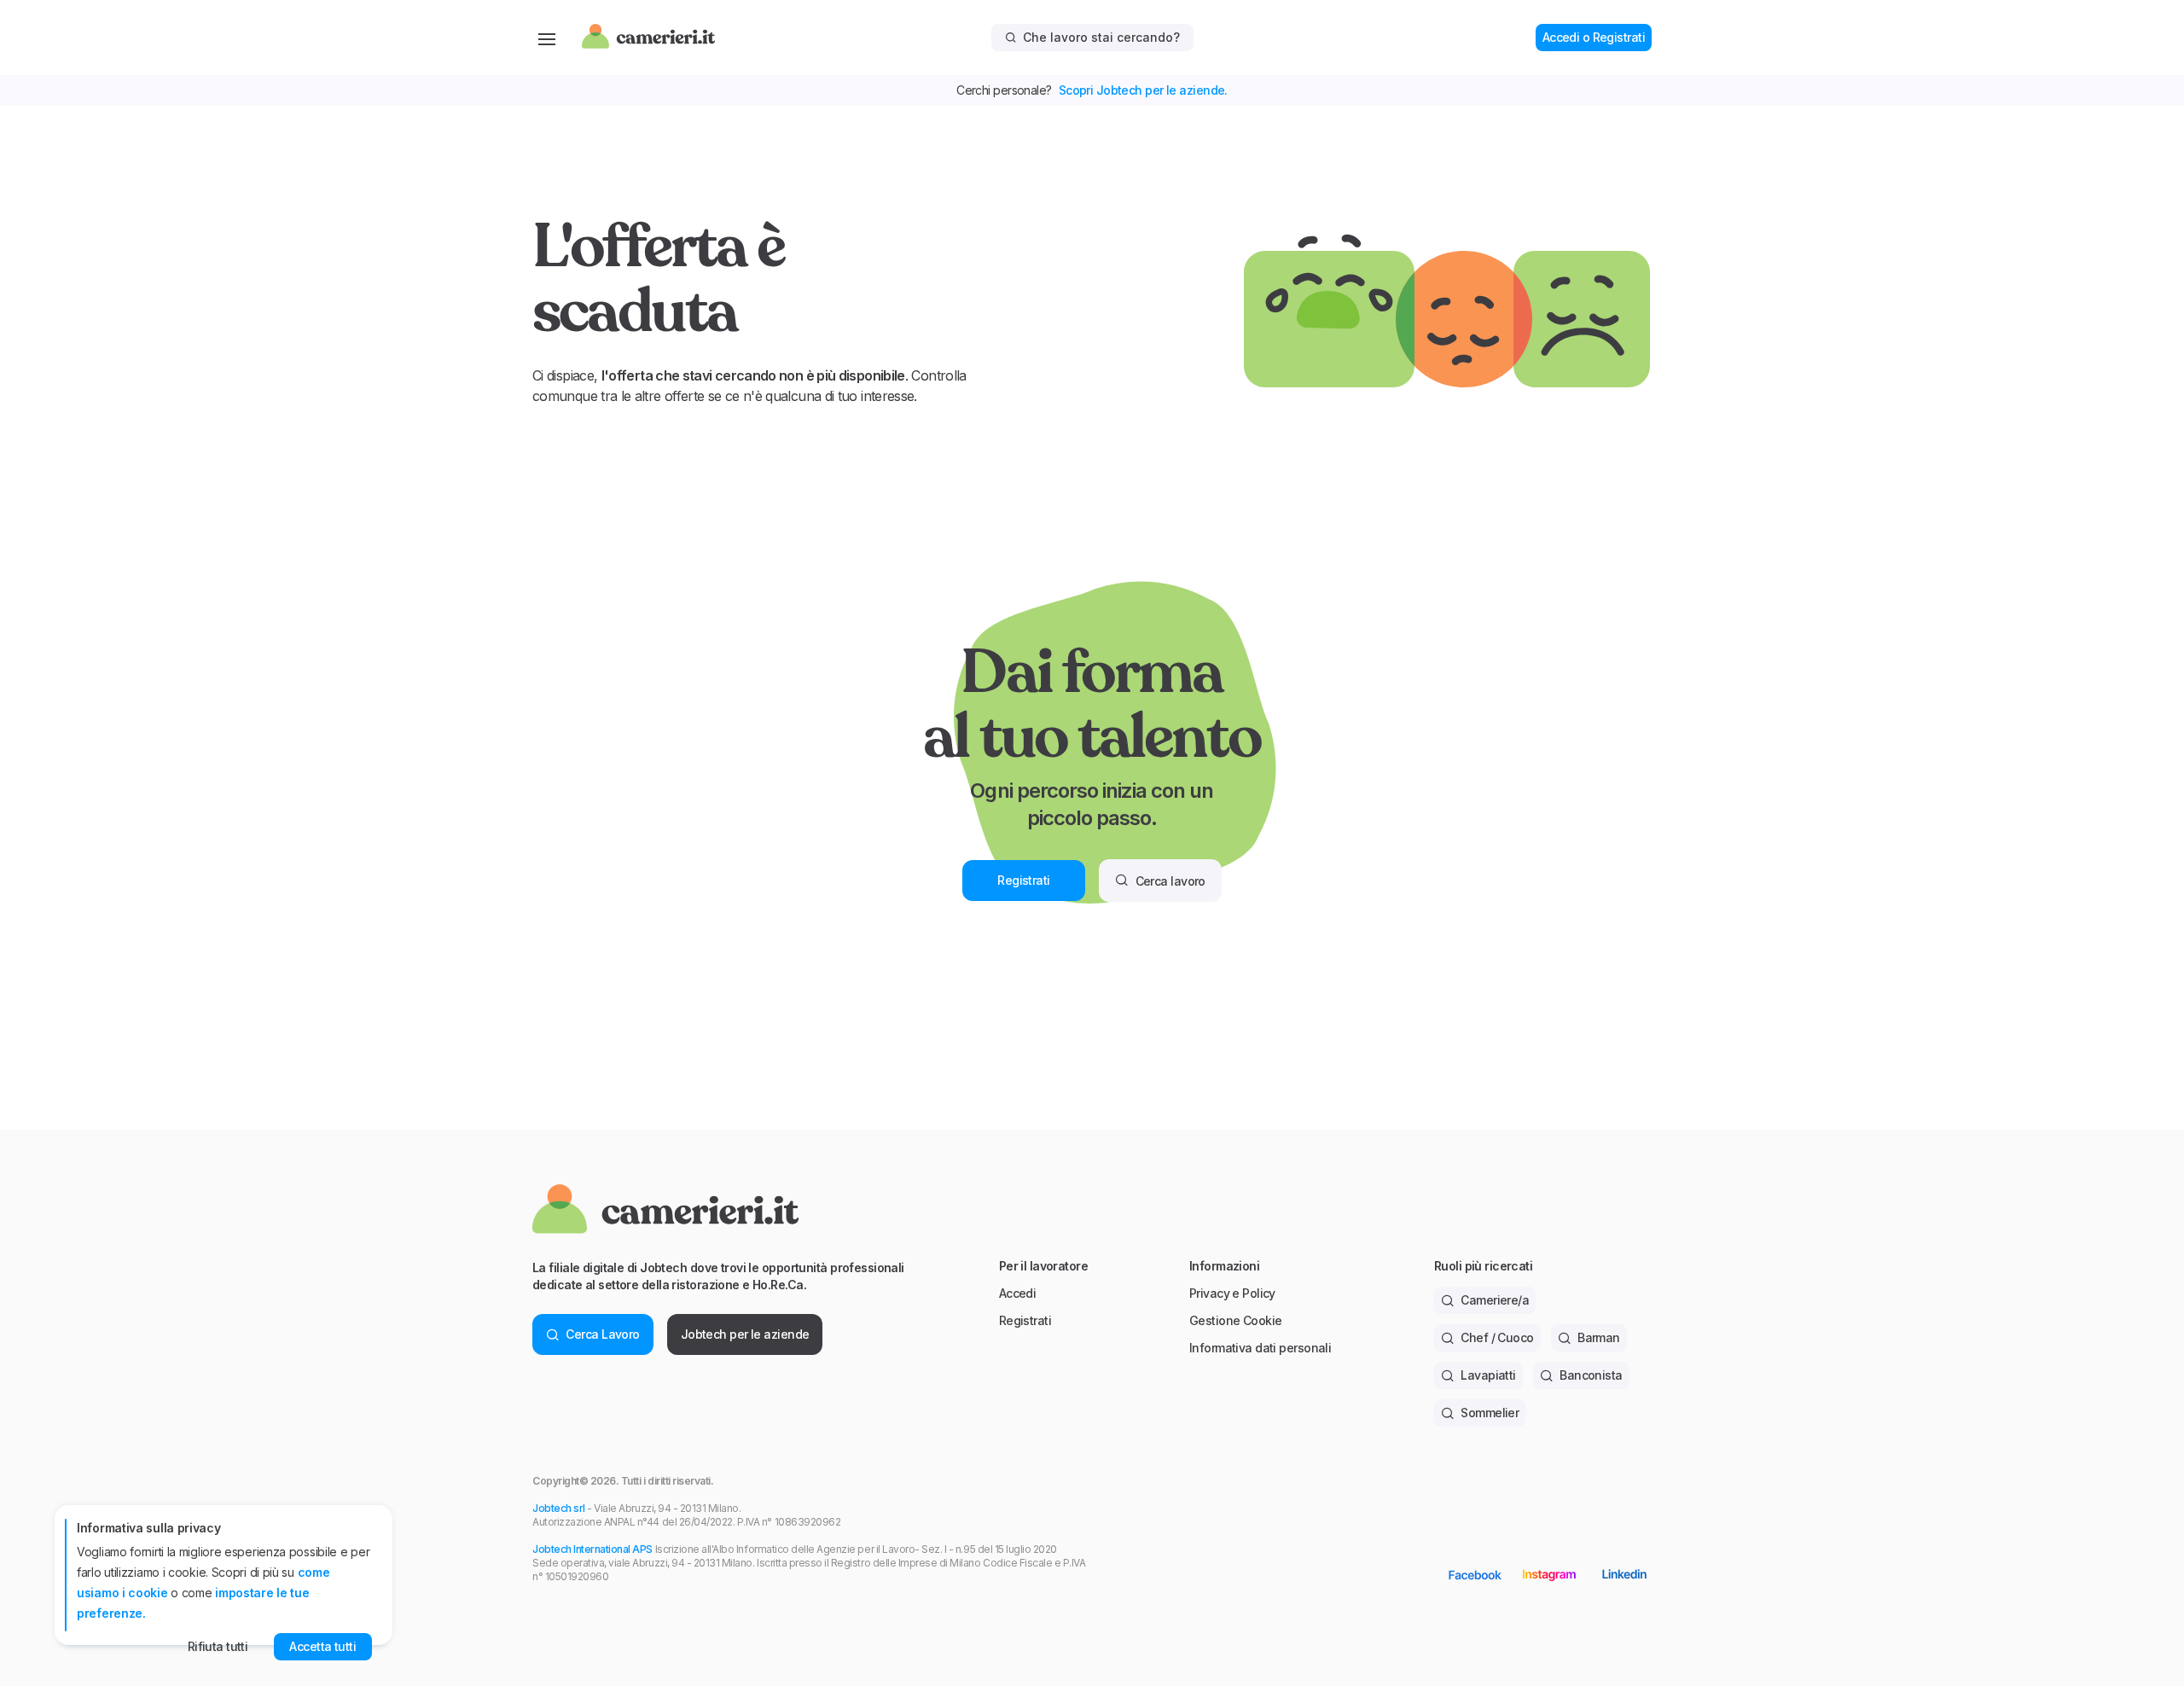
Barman (1599, 1337)
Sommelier (1490, 1413)
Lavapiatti (1488, 1375)
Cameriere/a (1495, 1300)
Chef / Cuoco (1497, 1337)
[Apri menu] (547, 38)
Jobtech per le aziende (745, 1334)
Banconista (1591, 1375)
